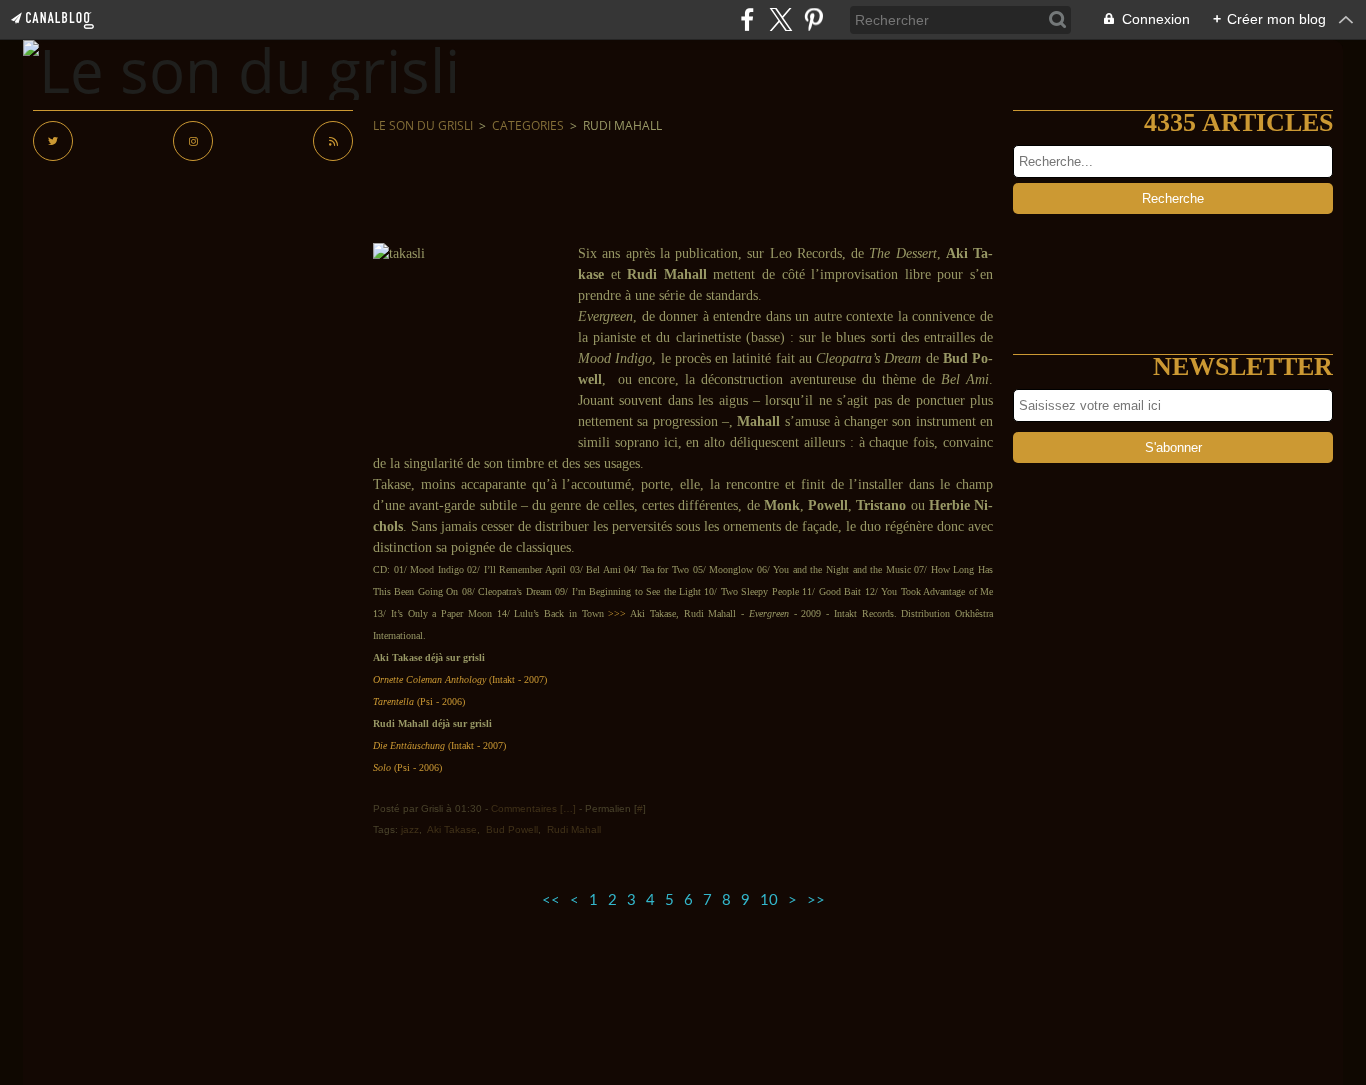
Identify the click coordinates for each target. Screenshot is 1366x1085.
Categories (528, 125)
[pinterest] (813, 19)
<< (551, 900)
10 (769, 900)
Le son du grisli (423, 125)
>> (816, 900)
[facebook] (747, 19)
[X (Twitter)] (780, 19)
